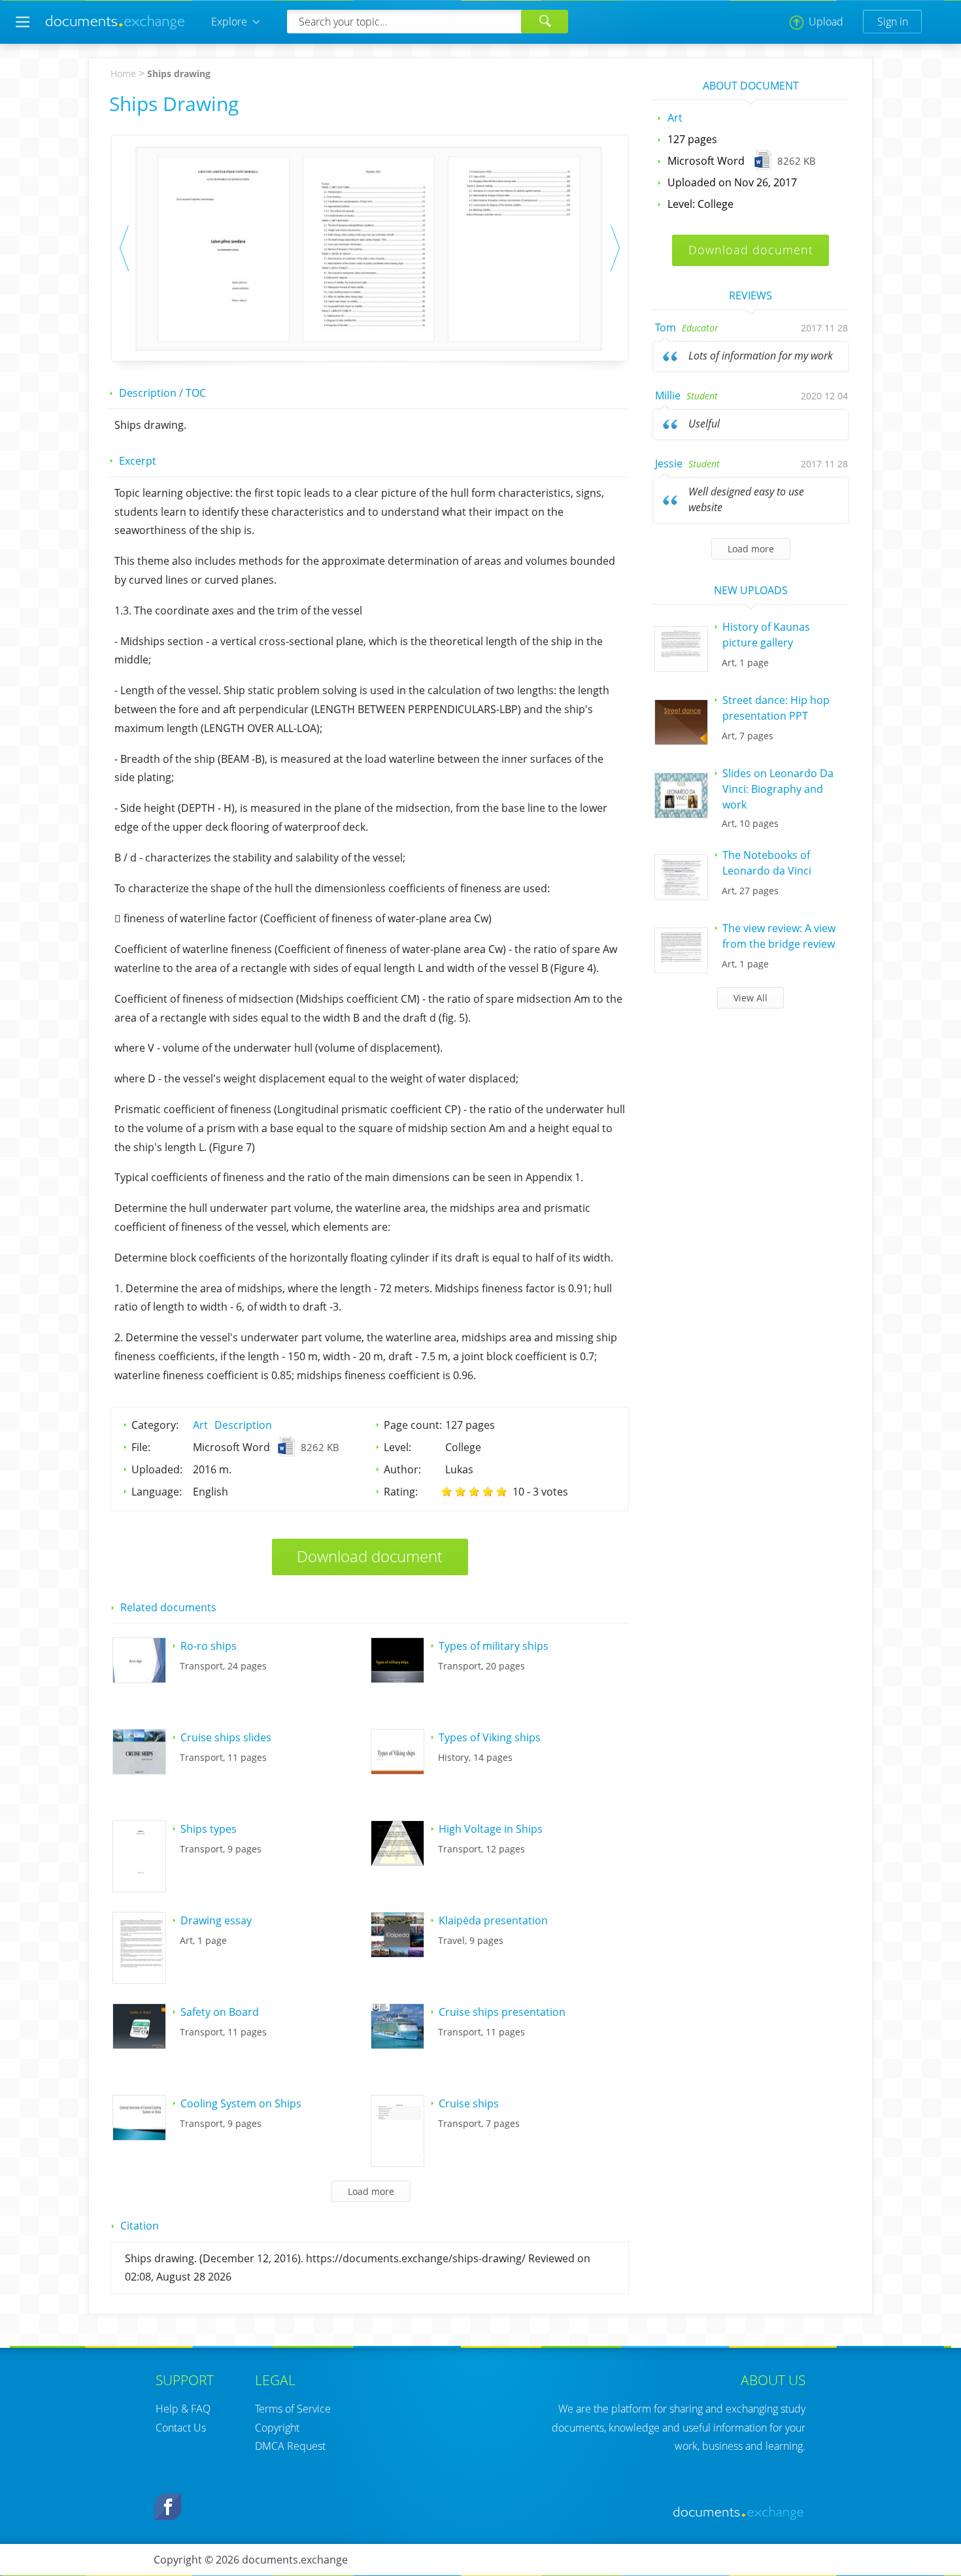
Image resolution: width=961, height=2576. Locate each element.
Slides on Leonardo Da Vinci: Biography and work (778, 789)
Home (123, 74)
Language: (157, 1492)
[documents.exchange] (116, 27)
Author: (402, 1469)
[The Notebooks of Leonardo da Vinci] (681, 895)
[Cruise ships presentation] (397, 2045)
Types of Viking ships (490, 1737)
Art (200, 1425)
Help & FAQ (183, 2409)
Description (243, 1425)
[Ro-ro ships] (139, 1679)
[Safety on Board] (139, 2045)
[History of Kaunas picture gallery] (681, 667)
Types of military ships (494, 1646)
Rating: (401, 1492)
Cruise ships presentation (502, 2012)
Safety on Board (220, 2012)
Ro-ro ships (209, 1646)
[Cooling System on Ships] (139, 2136)
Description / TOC (162, 393)
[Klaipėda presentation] (397, 1953)
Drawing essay (216, 1920)
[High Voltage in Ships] (397, 1862)
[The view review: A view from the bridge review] (681, 969)
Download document (370, 1556)
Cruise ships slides (226, 1737)
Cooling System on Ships (241, 2103)
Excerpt (138, 461)
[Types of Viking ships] (397, 1770)
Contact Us (181, 2428)
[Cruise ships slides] (139, 1770)
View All (750, 998)
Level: (397, 1447)
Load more (751, 549)
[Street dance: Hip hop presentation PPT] (681, 741)
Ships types (209, 1829)
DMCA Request (290, 2446)
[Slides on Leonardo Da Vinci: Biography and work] (681, 814)
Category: (155, 1425)
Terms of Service (293, 2409)
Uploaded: (157, 1469)
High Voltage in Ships (491, 1829)
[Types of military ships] (397, 1679)
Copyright (277, 2428)
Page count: (413, 1425)
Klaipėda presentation (493, 1920)
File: (141, 1447)
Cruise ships (469, 2103)
